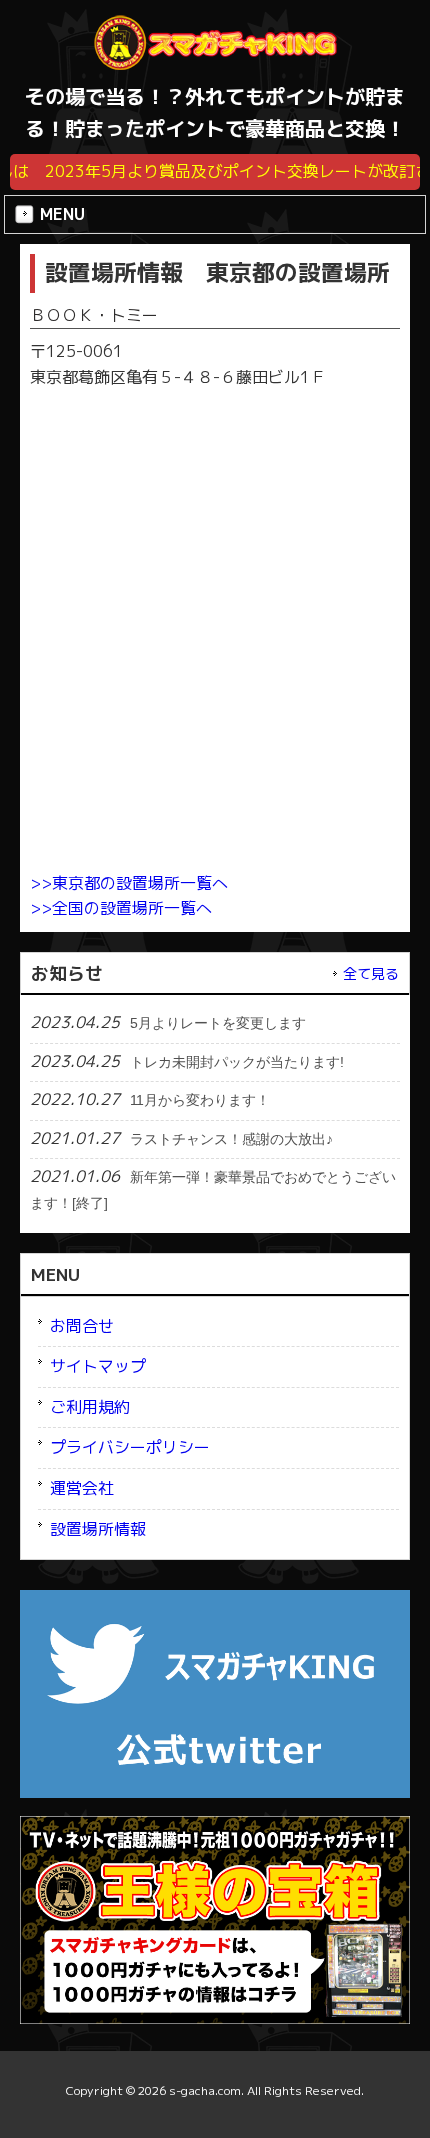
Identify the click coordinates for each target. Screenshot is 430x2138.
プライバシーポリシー (130, 1447)
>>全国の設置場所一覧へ (121, 908)
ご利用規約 (90, 1407)
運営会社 (82, 1488)
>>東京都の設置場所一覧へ (129, 883)
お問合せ (82, 1326)
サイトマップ (98, 1366)
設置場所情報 (98, 1529)
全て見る (371, 974)
